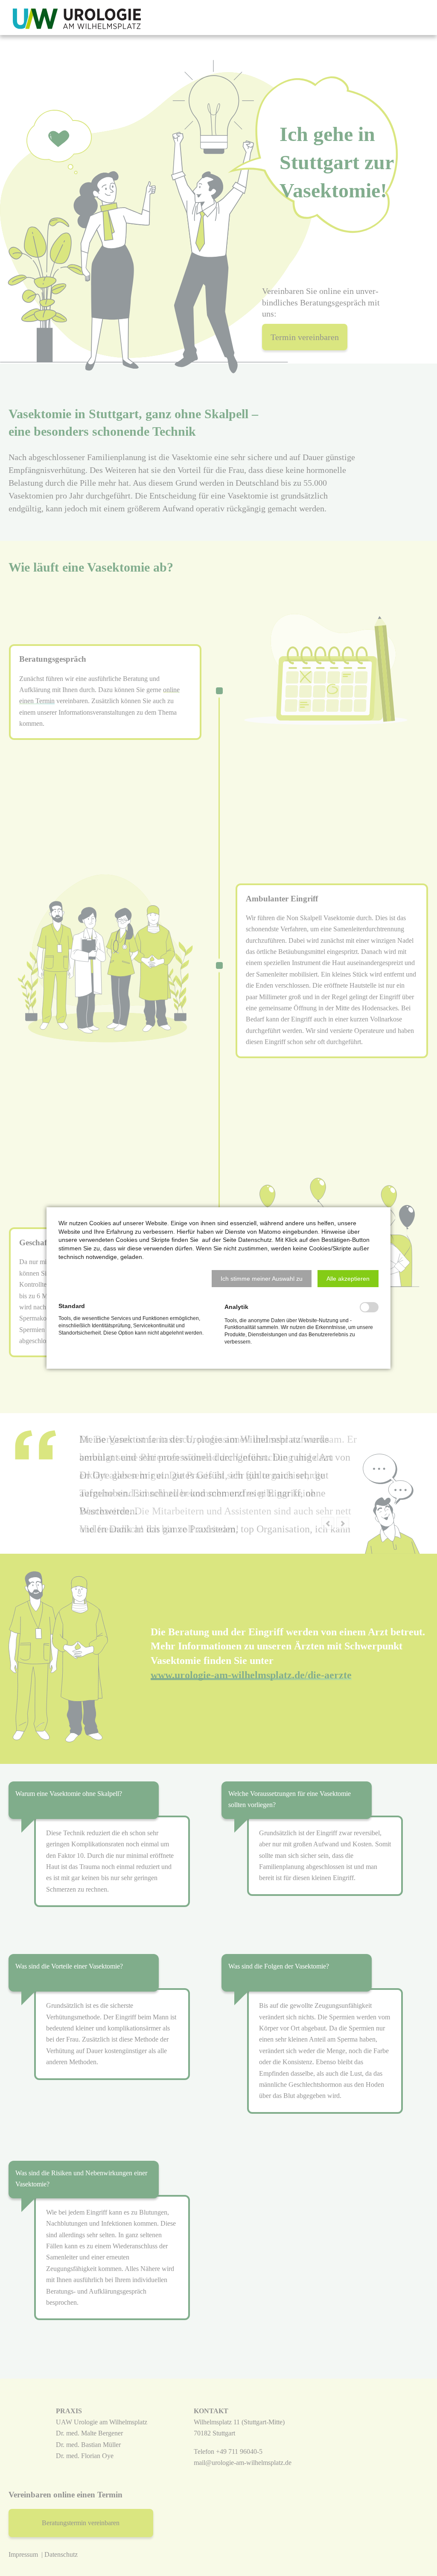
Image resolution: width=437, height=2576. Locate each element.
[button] (262, 1279)
